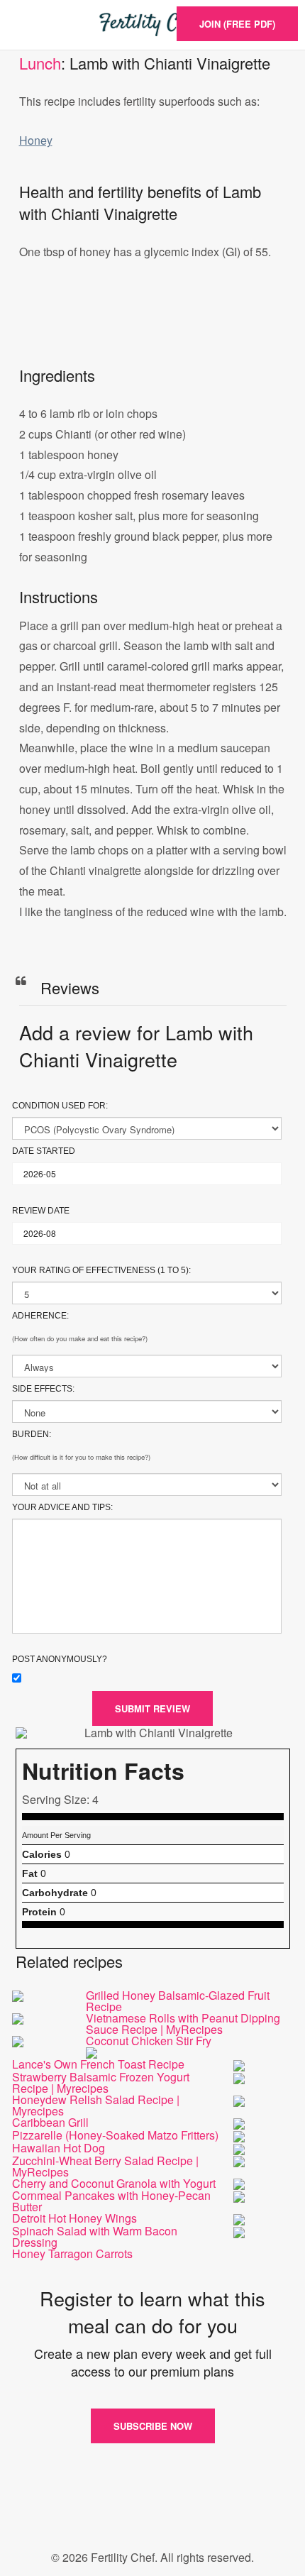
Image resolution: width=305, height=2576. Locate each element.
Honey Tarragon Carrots (72, 2253)
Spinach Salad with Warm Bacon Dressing (95, 2236)
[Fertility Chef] (152, 25)
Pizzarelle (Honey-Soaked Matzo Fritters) (115, 2135)
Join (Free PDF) (237, 24)
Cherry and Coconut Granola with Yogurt (114, 2183)
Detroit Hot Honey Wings (74, 2218)
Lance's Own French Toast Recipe (98, 2064)
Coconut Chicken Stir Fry (149, 2041)
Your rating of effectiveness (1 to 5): (101, 1270)
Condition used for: (60, 1106)
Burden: (32, 1434)
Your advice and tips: (62, 1507)
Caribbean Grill (50, 2122)
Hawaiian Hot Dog (59, 2148)
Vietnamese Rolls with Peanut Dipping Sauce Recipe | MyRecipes (183, 2024)
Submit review (152, 1708)
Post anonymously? (60, 1659)
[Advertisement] (152, 328)
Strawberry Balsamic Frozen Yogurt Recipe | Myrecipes (101, 2082)
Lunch (40, 63)
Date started (44, 1151)
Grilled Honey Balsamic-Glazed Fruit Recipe (178, 2001)
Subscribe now (153, 2426)
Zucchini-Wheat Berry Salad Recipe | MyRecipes (105, 2166)
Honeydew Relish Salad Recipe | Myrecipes (96, 2105)
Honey (36, 140)
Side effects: (43, 1389)
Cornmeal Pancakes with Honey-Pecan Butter (111, 2201)
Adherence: (40, 1316)
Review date (41, 1211)
